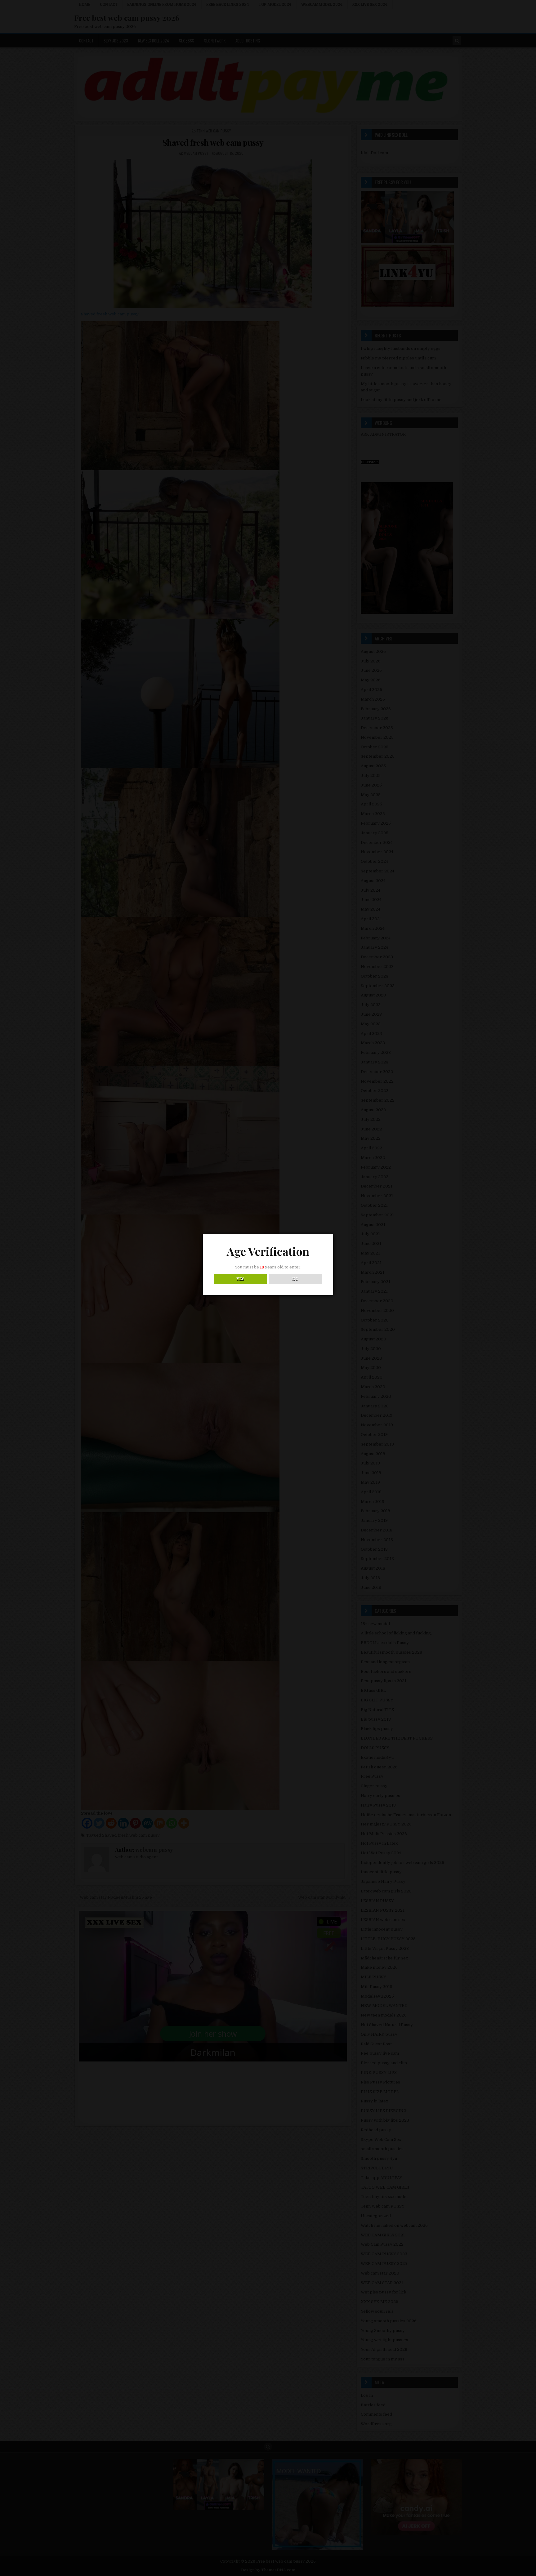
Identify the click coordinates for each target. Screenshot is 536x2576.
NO (295, 1279)
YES (241, 1279)
